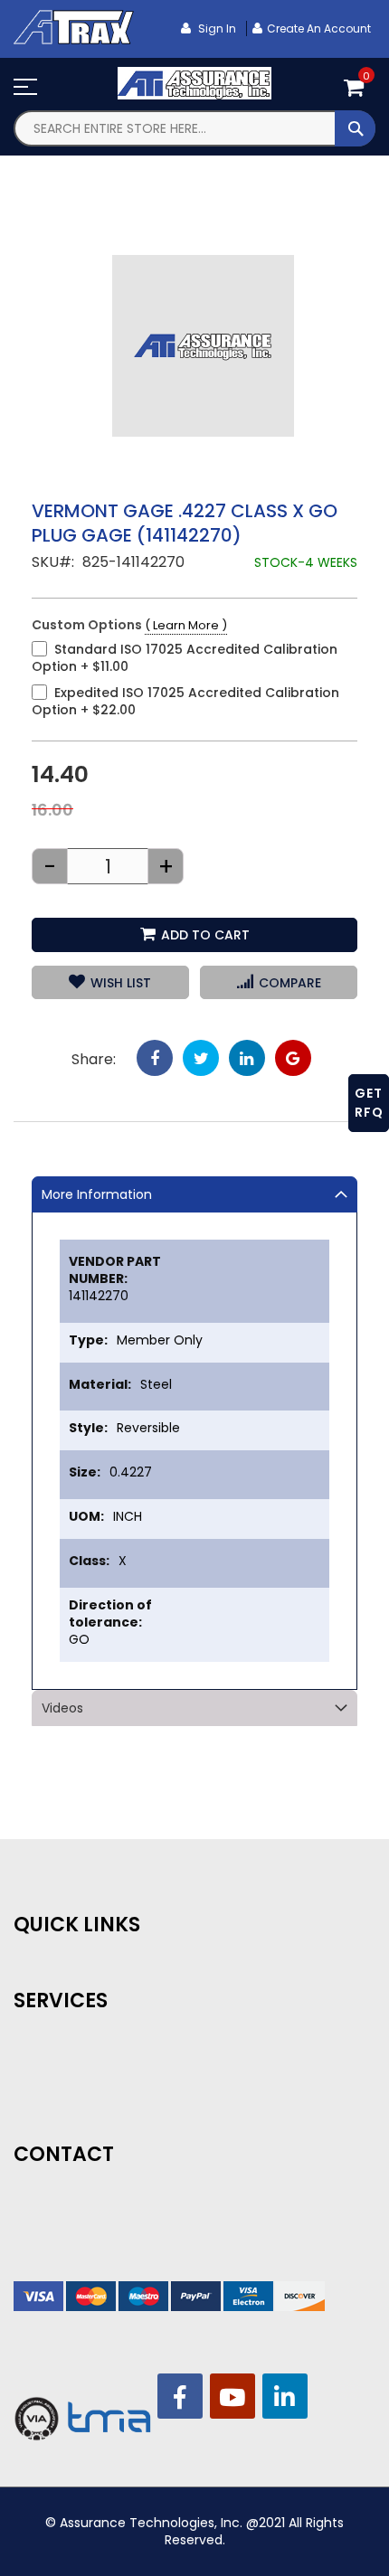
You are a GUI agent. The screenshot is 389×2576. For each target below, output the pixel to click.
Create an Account (319, 28)
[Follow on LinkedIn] (285, 2396)
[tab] (194, 1194)
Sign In (216, 28)
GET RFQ (369, 1103)
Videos (62, 1708)
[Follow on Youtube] (232, 2396)
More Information (97, 1194)
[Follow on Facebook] (180, 2396)
